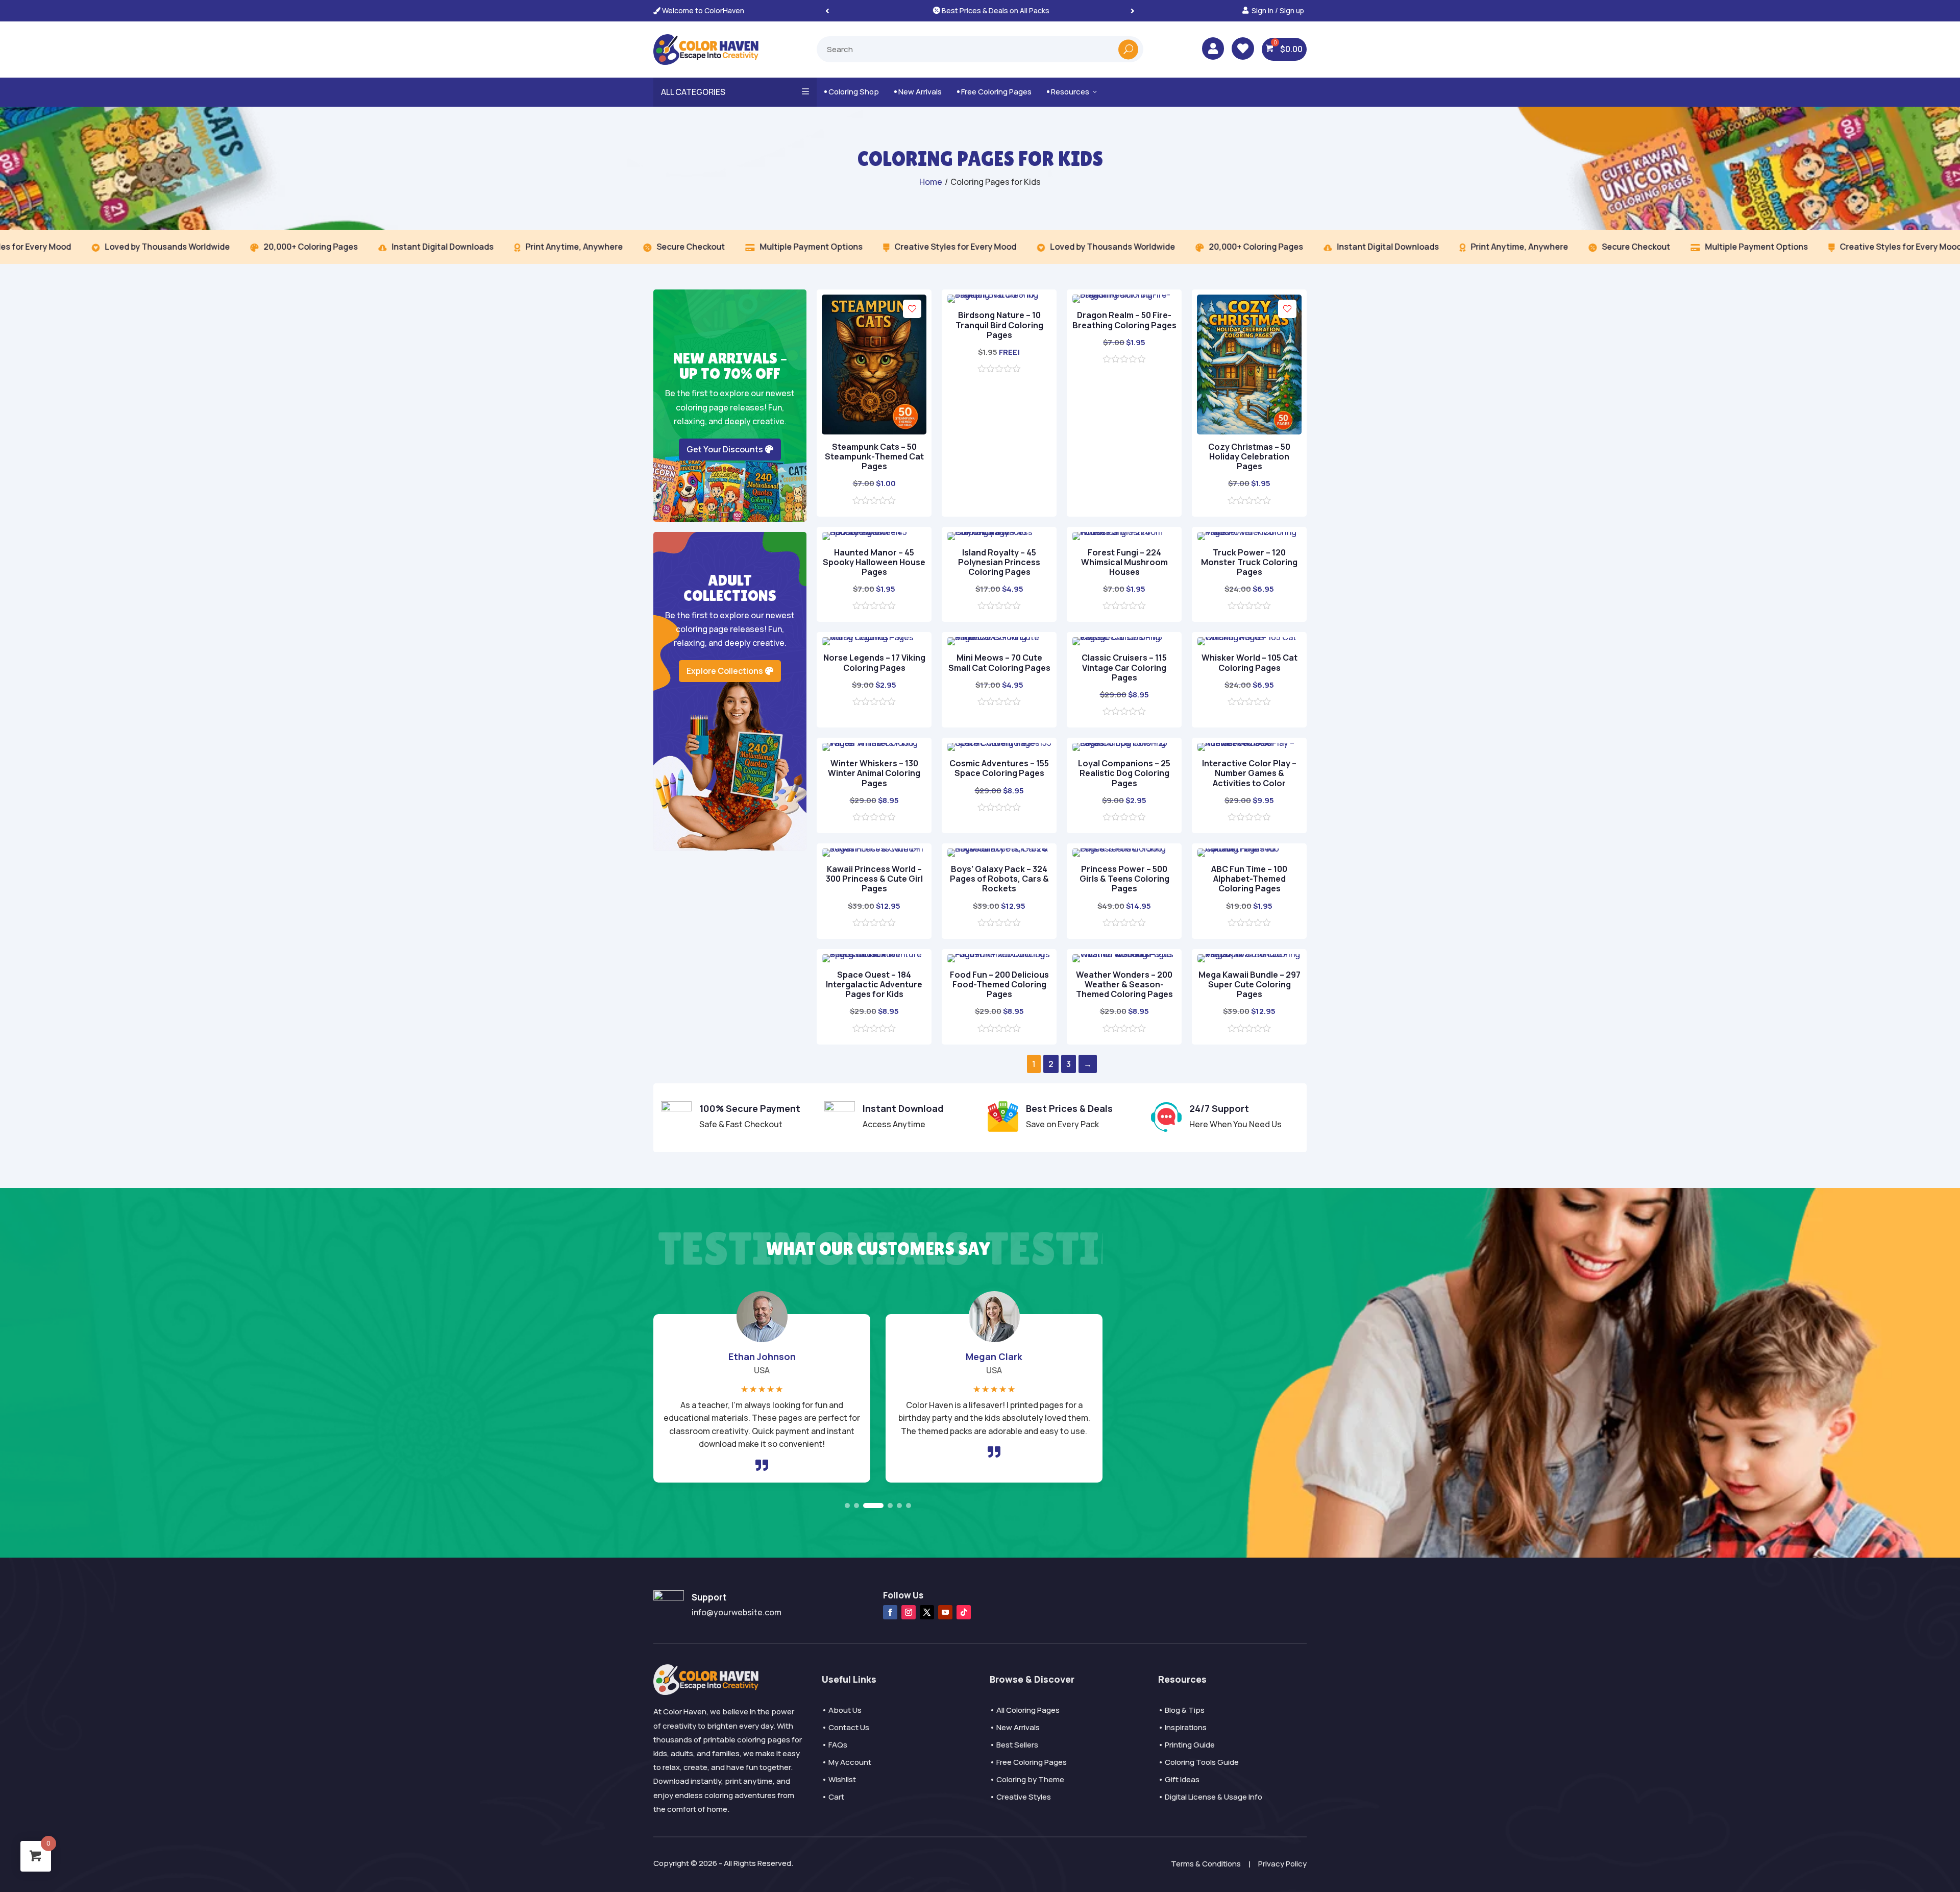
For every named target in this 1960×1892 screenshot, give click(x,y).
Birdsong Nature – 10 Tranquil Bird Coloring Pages (999, 325)
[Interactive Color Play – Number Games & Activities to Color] (1249, 743)
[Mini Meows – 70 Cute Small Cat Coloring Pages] (999, 637)
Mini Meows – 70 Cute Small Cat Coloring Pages (999, 662)
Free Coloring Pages (994, 92)
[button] (1133, 10)
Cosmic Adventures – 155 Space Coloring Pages (999, 768)
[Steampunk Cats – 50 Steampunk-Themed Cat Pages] (874, 431)
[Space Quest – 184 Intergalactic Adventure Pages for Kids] (874, 954)
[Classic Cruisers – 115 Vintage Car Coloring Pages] (1124, 637)
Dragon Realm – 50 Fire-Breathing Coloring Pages (1124, 320)
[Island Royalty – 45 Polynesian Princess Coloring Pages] (999, 532)
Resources (1073, 92)
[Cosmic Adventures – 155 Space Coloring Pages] (999, 743)
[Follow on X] (927, 1612)
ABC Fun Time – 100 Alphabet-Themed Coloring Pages (1249, 879)
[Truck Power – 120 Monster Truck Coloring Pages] (1249, 532)
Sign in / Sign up (1278, 10)
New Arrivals (918, 92)
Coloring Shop (852, 92)
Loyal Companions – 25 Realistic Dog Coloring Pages (1124, 773)
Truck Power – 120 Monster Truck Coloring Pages (1249, 562)
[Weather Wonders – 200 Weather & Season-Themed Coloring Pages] (1124, 954)
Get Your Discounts (725, 449)
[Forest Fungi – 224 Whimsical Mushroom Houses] (1124, 532)
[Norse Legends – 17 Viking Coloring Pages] (874, 637)
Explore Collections (725, 671)
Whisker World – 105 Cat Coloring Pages (1249, 662)
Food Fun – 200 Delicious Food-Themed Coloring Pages (999, 984)
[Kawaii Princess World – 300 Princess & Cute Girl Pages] (874, 848)
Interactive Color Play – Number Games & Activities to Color (1249, 773)
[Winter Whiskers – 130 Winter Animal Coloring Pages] (874, 743)
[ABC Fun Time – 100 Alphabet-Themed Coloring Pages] (1249, 848)
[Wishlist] (912, 309)
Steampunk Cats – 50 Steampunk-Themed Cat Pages (874, 456)
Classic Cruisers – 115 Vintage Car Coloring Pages (1124, 667)
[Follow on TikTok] (964, 1612)
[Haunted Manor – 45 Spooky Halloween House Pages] (874, 532)
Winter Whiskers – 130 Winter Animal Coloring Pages (874, 773)
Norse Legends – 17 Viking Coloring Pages (874, 662)
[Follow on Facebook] (890, 1612)
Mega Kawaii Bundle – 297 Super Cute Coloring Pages (1249, 984)
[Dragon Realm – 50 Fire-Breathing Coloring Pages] (1124, 295)
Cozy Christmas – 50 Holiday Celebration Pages (1249, 456)
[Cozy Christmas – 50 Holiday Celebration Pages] (1249, 431)
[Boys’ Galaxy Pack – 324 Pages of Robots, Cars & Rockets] (999, 848)
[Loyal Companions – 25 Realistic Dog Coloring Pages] (1124, 743)
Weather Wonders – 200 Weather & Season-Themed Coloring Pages (1124, 984)
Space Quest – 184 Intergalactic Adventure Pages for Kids (874, 984)
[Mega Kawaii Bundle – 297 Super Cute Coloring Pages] (1249, 954)
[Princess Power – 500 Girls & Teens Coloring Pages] (1124, 848)
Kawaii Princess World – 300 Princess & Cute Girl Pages (874, 879)
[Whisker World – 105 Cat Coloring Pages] (1249, 637)
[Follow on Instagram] (909, 1612)
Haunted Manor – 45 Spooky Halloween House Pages (874, 562)
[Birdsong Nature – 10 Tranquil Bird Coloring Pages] (999, 295)
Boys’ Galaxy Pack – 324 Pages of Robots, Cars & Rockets (999, 879)
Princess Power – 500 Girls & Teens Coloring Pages (1124, 879)
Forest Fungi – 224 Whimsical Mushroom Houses (1124, 562)
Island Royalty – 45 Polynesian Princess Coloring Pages (999, 562)
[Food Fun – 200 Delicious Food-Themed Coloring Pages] (999, 954)
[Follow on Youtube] (945, 1612)
